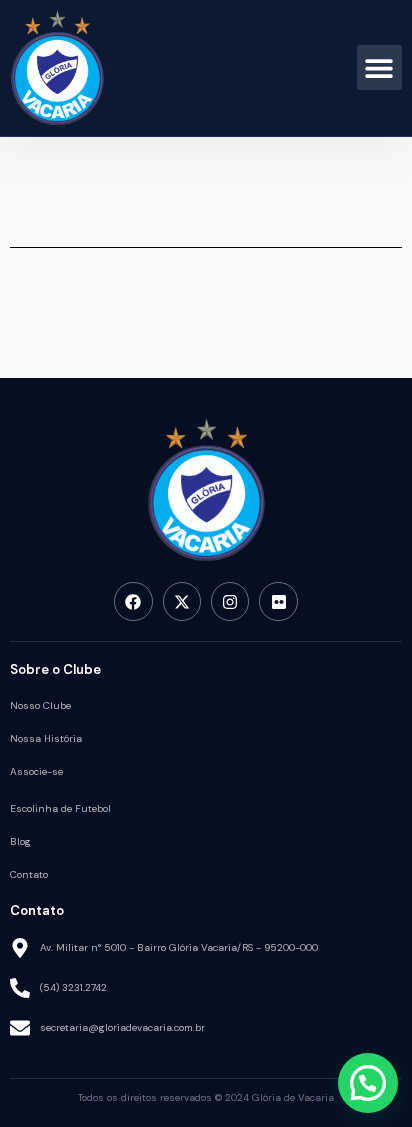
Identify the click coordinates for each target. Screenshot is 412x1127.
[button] (379, 67)
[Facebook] (133, 601)
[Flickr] (278, 601)
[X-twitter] (182, 601)
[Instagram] (230, 601)
